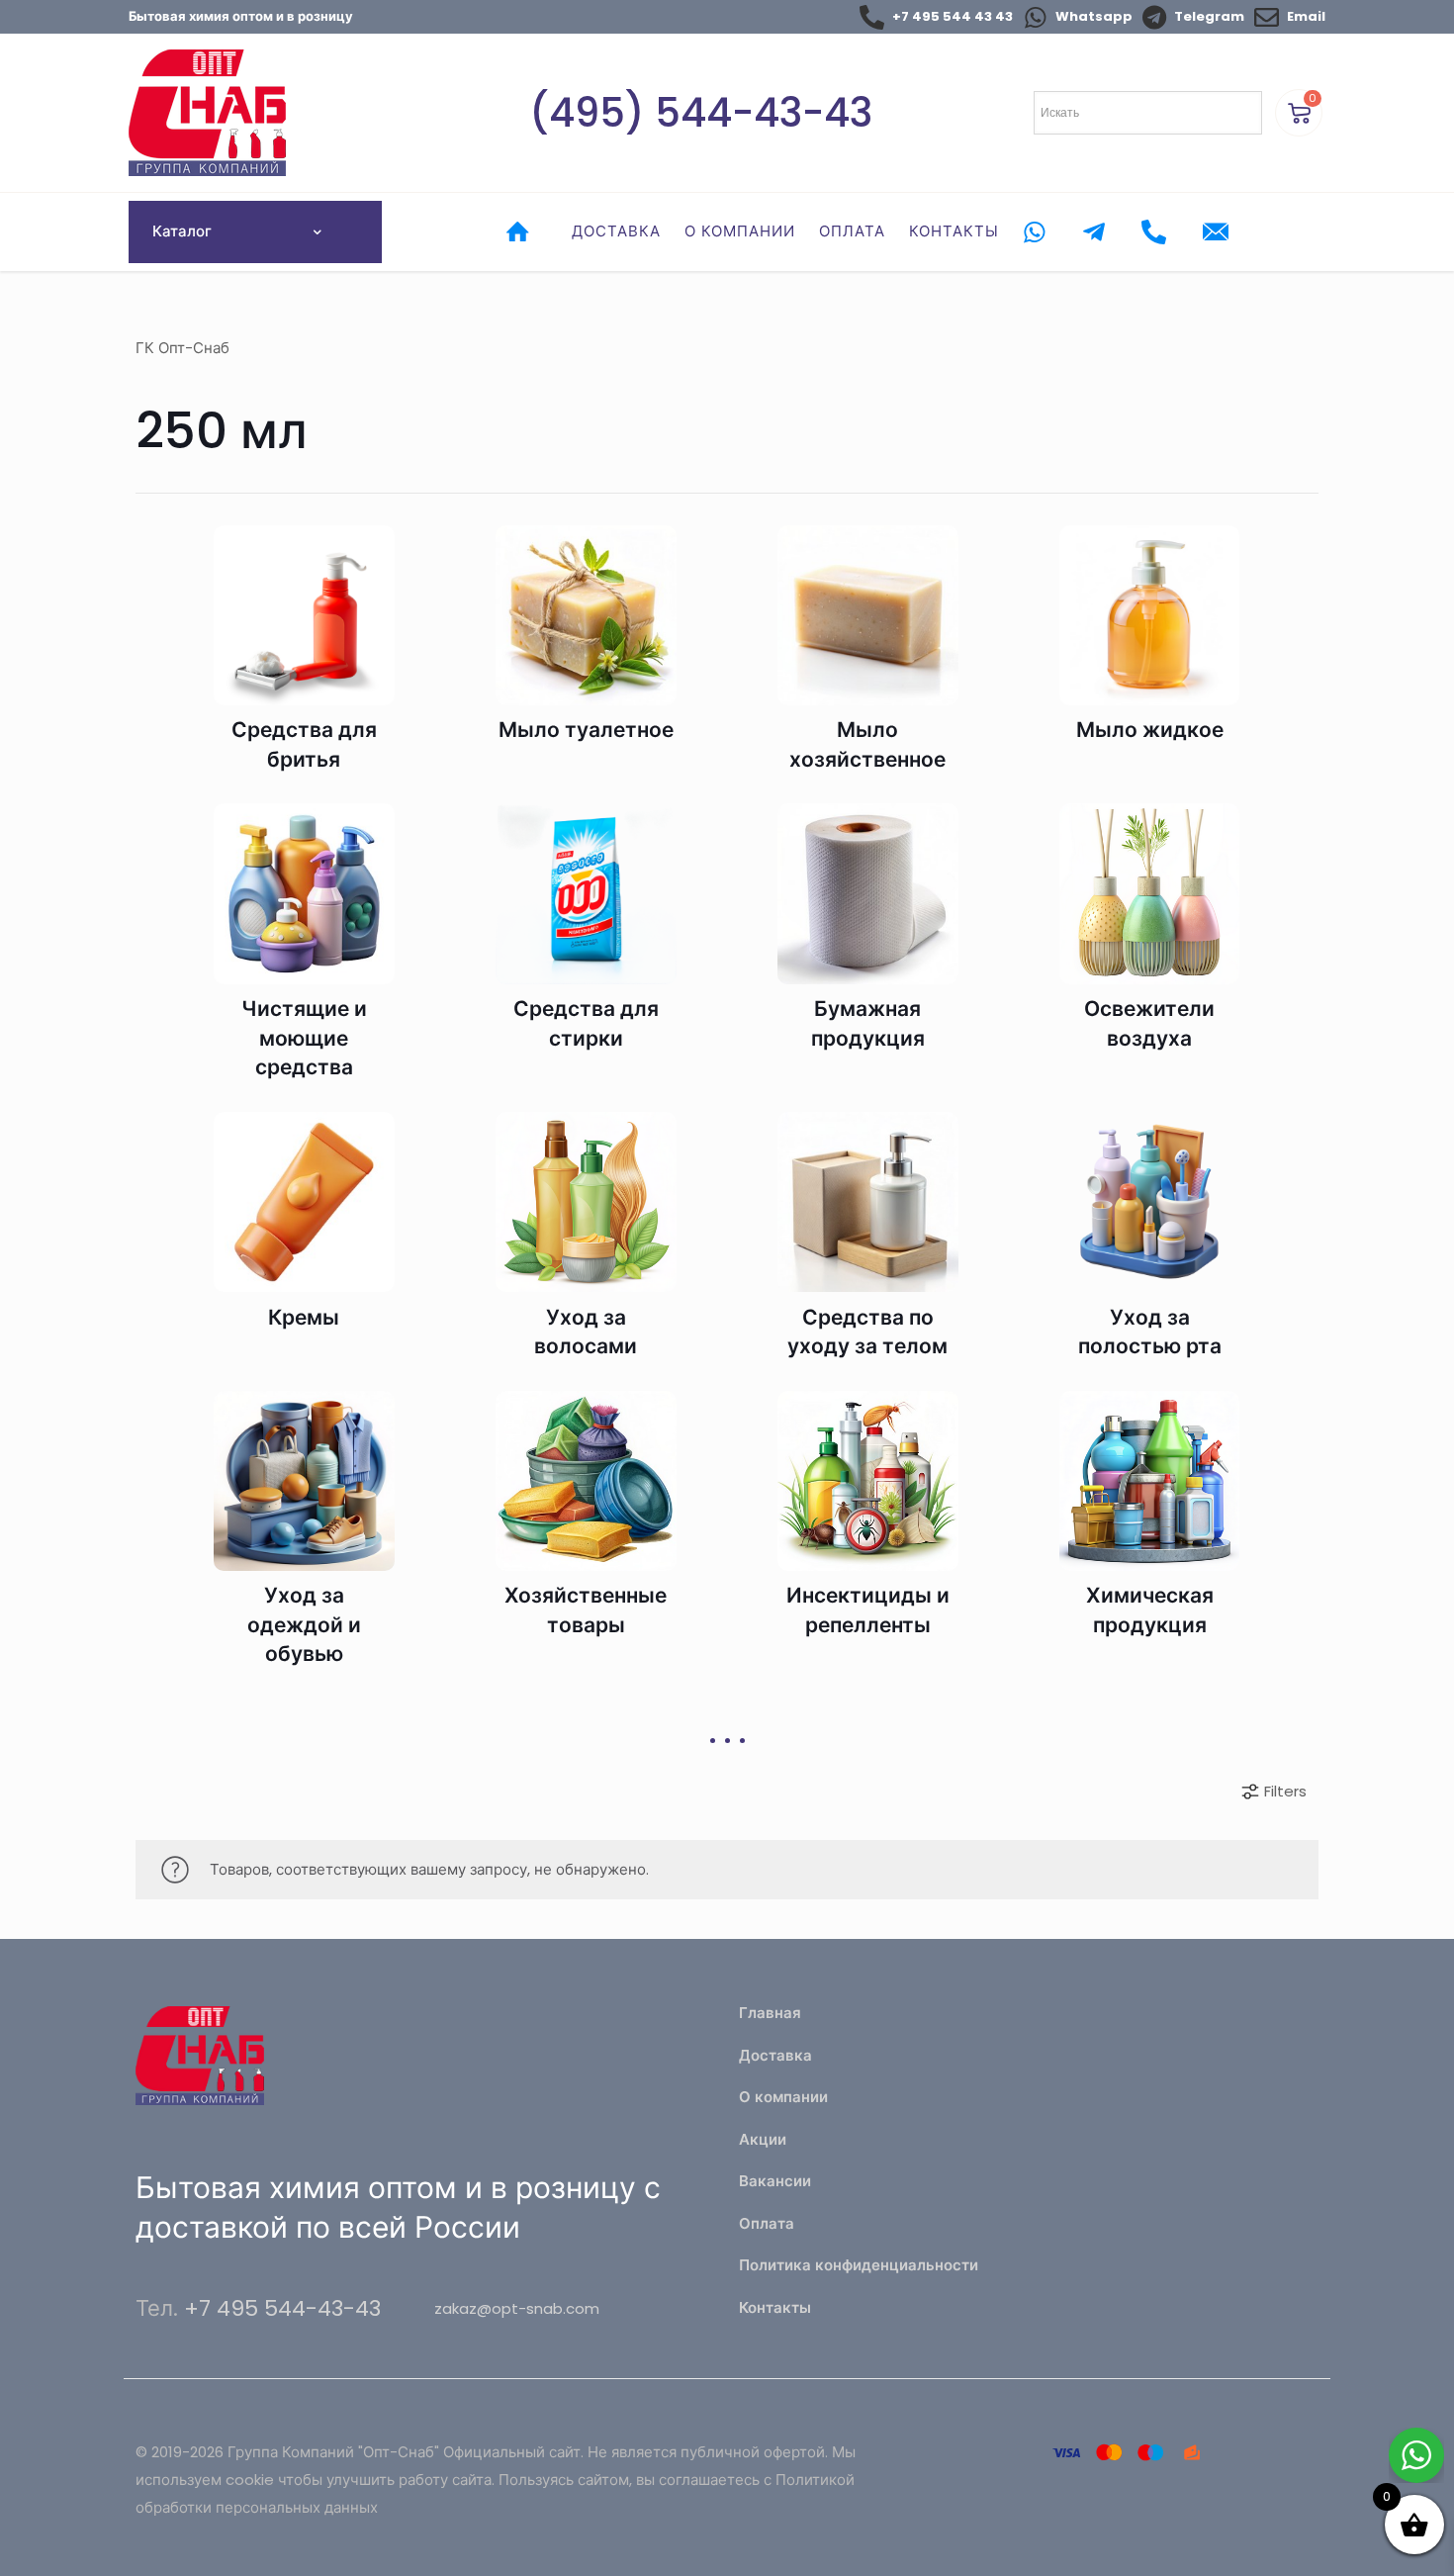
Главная (770, 2013)
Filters (1285, 1791)
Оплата (767, 2223)
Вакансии (775, 2181)
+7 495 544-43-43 (282, 2308)
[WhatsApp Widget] (1416, 2455)
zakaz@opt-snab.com (517, 2308)
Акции (763, 2139)
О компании (783, 2097)
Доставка (775, 2055)
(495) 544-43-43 (701, 113)
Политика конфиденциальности (859, 2265)
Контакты (775, 2307)
